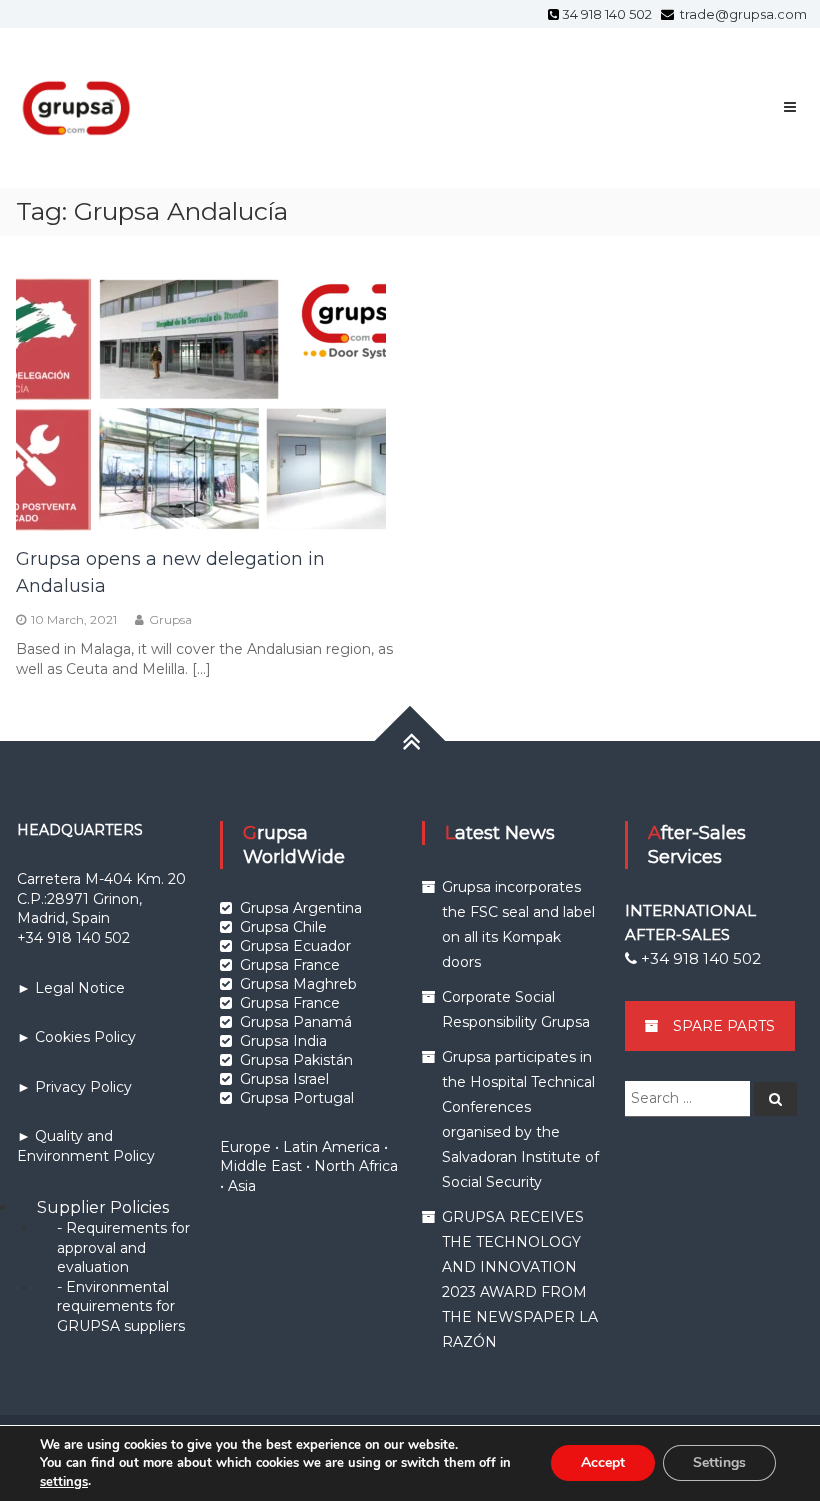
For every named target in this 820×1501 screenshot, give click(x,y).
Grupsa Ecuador (295, 946)
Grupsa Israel (284, 1079)
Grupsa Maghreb (298, 984)
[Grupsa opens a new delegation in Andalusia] (201, 399)
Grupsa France (290, 965)
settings (64, 1482)
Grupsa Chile (283, 927)
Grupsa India (283, 1041)
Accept (603, 1463)
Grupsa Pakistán (296, 1060)
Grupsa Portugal (297, 1098)
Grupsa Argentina (301, 908)
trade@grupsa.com (742, 14)
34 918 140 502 (610, 14)
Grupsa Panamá (296, 1022)
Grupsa (170, 619)
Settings (719, 1463)
